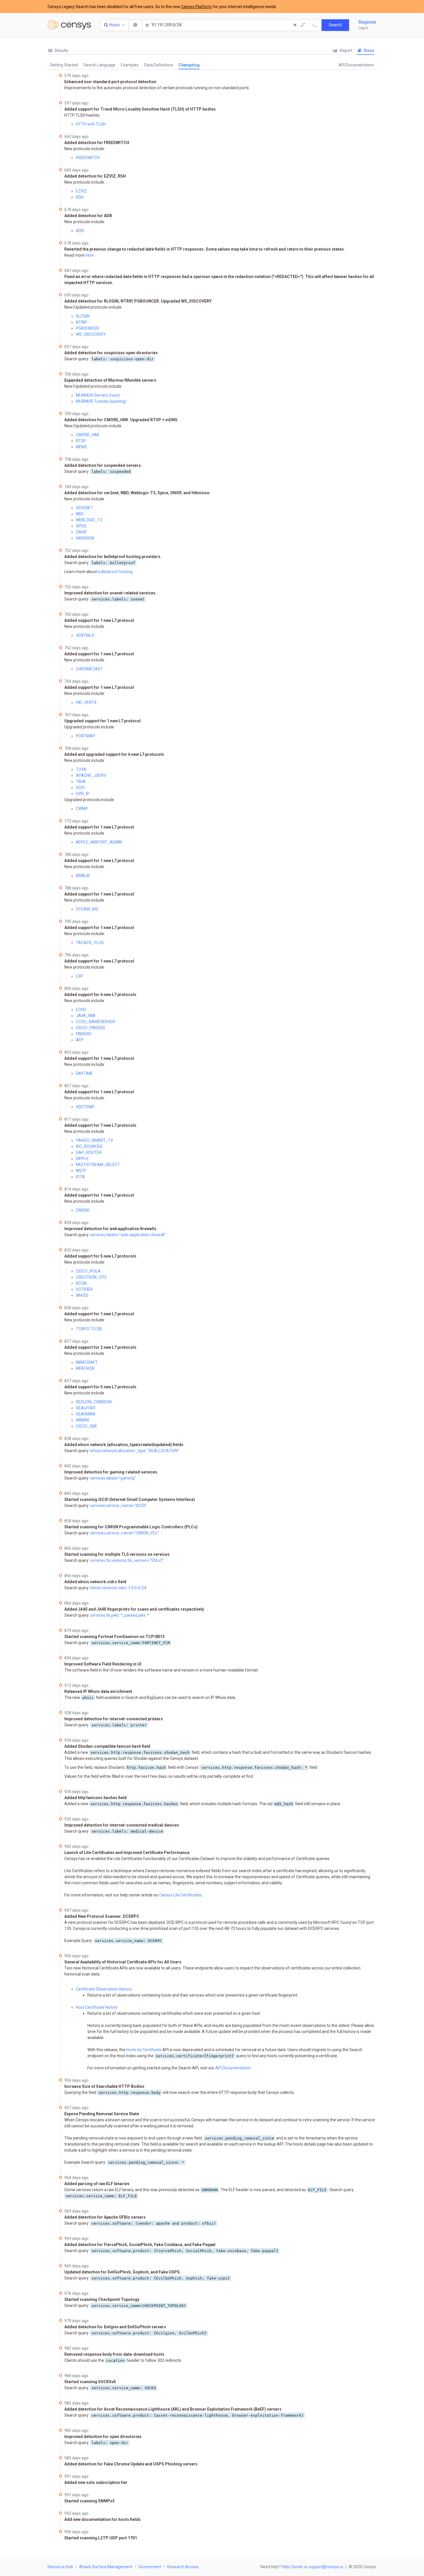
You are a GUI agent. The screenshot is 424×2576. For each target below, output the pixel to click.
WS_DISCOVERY (91, 334)
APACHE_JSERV (91, 775)
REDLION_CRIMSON (94, 1402)
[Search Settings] (136, 25)
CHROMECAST (89, 669)
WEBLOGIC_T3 (89, 520)
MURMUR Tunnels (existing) (101, 401)
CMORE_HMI (87, 435)
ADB (80, 231)
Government (150, 2567)
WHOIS (82, 1295)
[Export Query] (315, 25)
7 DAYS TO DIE (89, 1329)
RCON (81, 1283)
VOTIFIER (84, 1289)
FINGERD (84, 1034)
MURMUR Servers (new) (98, 395)
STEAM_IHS (87, 909)
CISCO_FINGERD (91, 1028)
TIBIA (81, 781)
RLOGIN (83, 316)
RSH (80, 197)
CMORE (83, 1210)
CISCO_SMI (86, 1426)
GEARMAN (86, 1414)
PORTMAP (86, 736)
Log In (363, 28)
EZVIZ (81, 191)
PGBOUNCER (88, 328)
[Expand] (303, 25)
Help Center (292, 2567)
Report (346, 51)
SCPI (80, 788)
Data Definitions (159, 65)
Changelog (189, 65)
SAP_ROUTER (89, 1152)
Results (61, 51)
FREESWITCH (88, 158)
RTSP (81, 441)
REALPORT (86, 1408)
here (90, 255)
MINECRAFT (87, 1362)
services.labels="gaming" (113, 1478)
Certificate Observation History (104, 1989)
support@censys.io (326, 2567)
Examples (130, 65)
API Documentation (356, 65)
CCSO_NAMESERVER (95, 1022)
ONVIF (81, 532)
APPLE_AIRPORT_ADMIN (99, 842)
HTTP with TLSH (91, 124)
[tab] (58, 51)
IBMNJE (83, 876)
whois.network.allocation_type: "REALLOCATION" (135, 1451)
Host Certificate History (97, 2007)
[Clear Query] (295, 25)
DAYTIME (84, 1073)
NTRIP (81, 322)
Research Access (183, 2567)
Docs (369, 51)
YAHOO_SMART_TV (94, 1140)
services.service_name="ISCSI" (119, 1506)
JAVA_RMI (86, 1016)
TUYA (81, 769)
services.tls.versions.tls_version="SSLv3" (127, 1560)
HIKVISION (85, 538)
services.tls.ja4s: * (106, 1615)
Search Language (99, 65)
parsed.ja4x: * (137, 1615)
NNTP (81, 1171)
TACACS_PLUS (90, 943)
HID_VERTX (86, 702)
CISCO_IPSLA (88, 1271)
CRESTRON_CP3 (91, 1277)
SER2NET (85, 508)
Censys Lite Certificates (180, 1895)
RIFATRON (85, 1368)
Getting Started (64, 65)
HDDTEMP (85, 1107)
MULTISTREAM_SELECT (98, 1165)
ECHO (81, 1010)
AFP (80, 1040)
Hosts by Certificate (144, 2050)
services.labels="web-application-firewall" (128, 1235)
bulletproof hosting (115, 572)
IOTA (80, 1177)
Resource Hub (60, 2567)
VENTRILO (85, 635)
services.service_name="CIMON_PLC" (125, 1533)
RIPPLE (82, 1159)
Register (367, 22)
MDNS (81, 447)
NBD (80, 514)
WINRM (82, 1420)
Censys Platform (196, 7)
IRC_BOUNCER (89, 1146)
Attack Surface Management (106, 2567)
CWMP (82, 809)
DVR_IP (83, 794)
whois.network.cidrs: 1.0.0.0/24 (118, 1588)
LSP (79, 976)
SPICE (81, 526)
